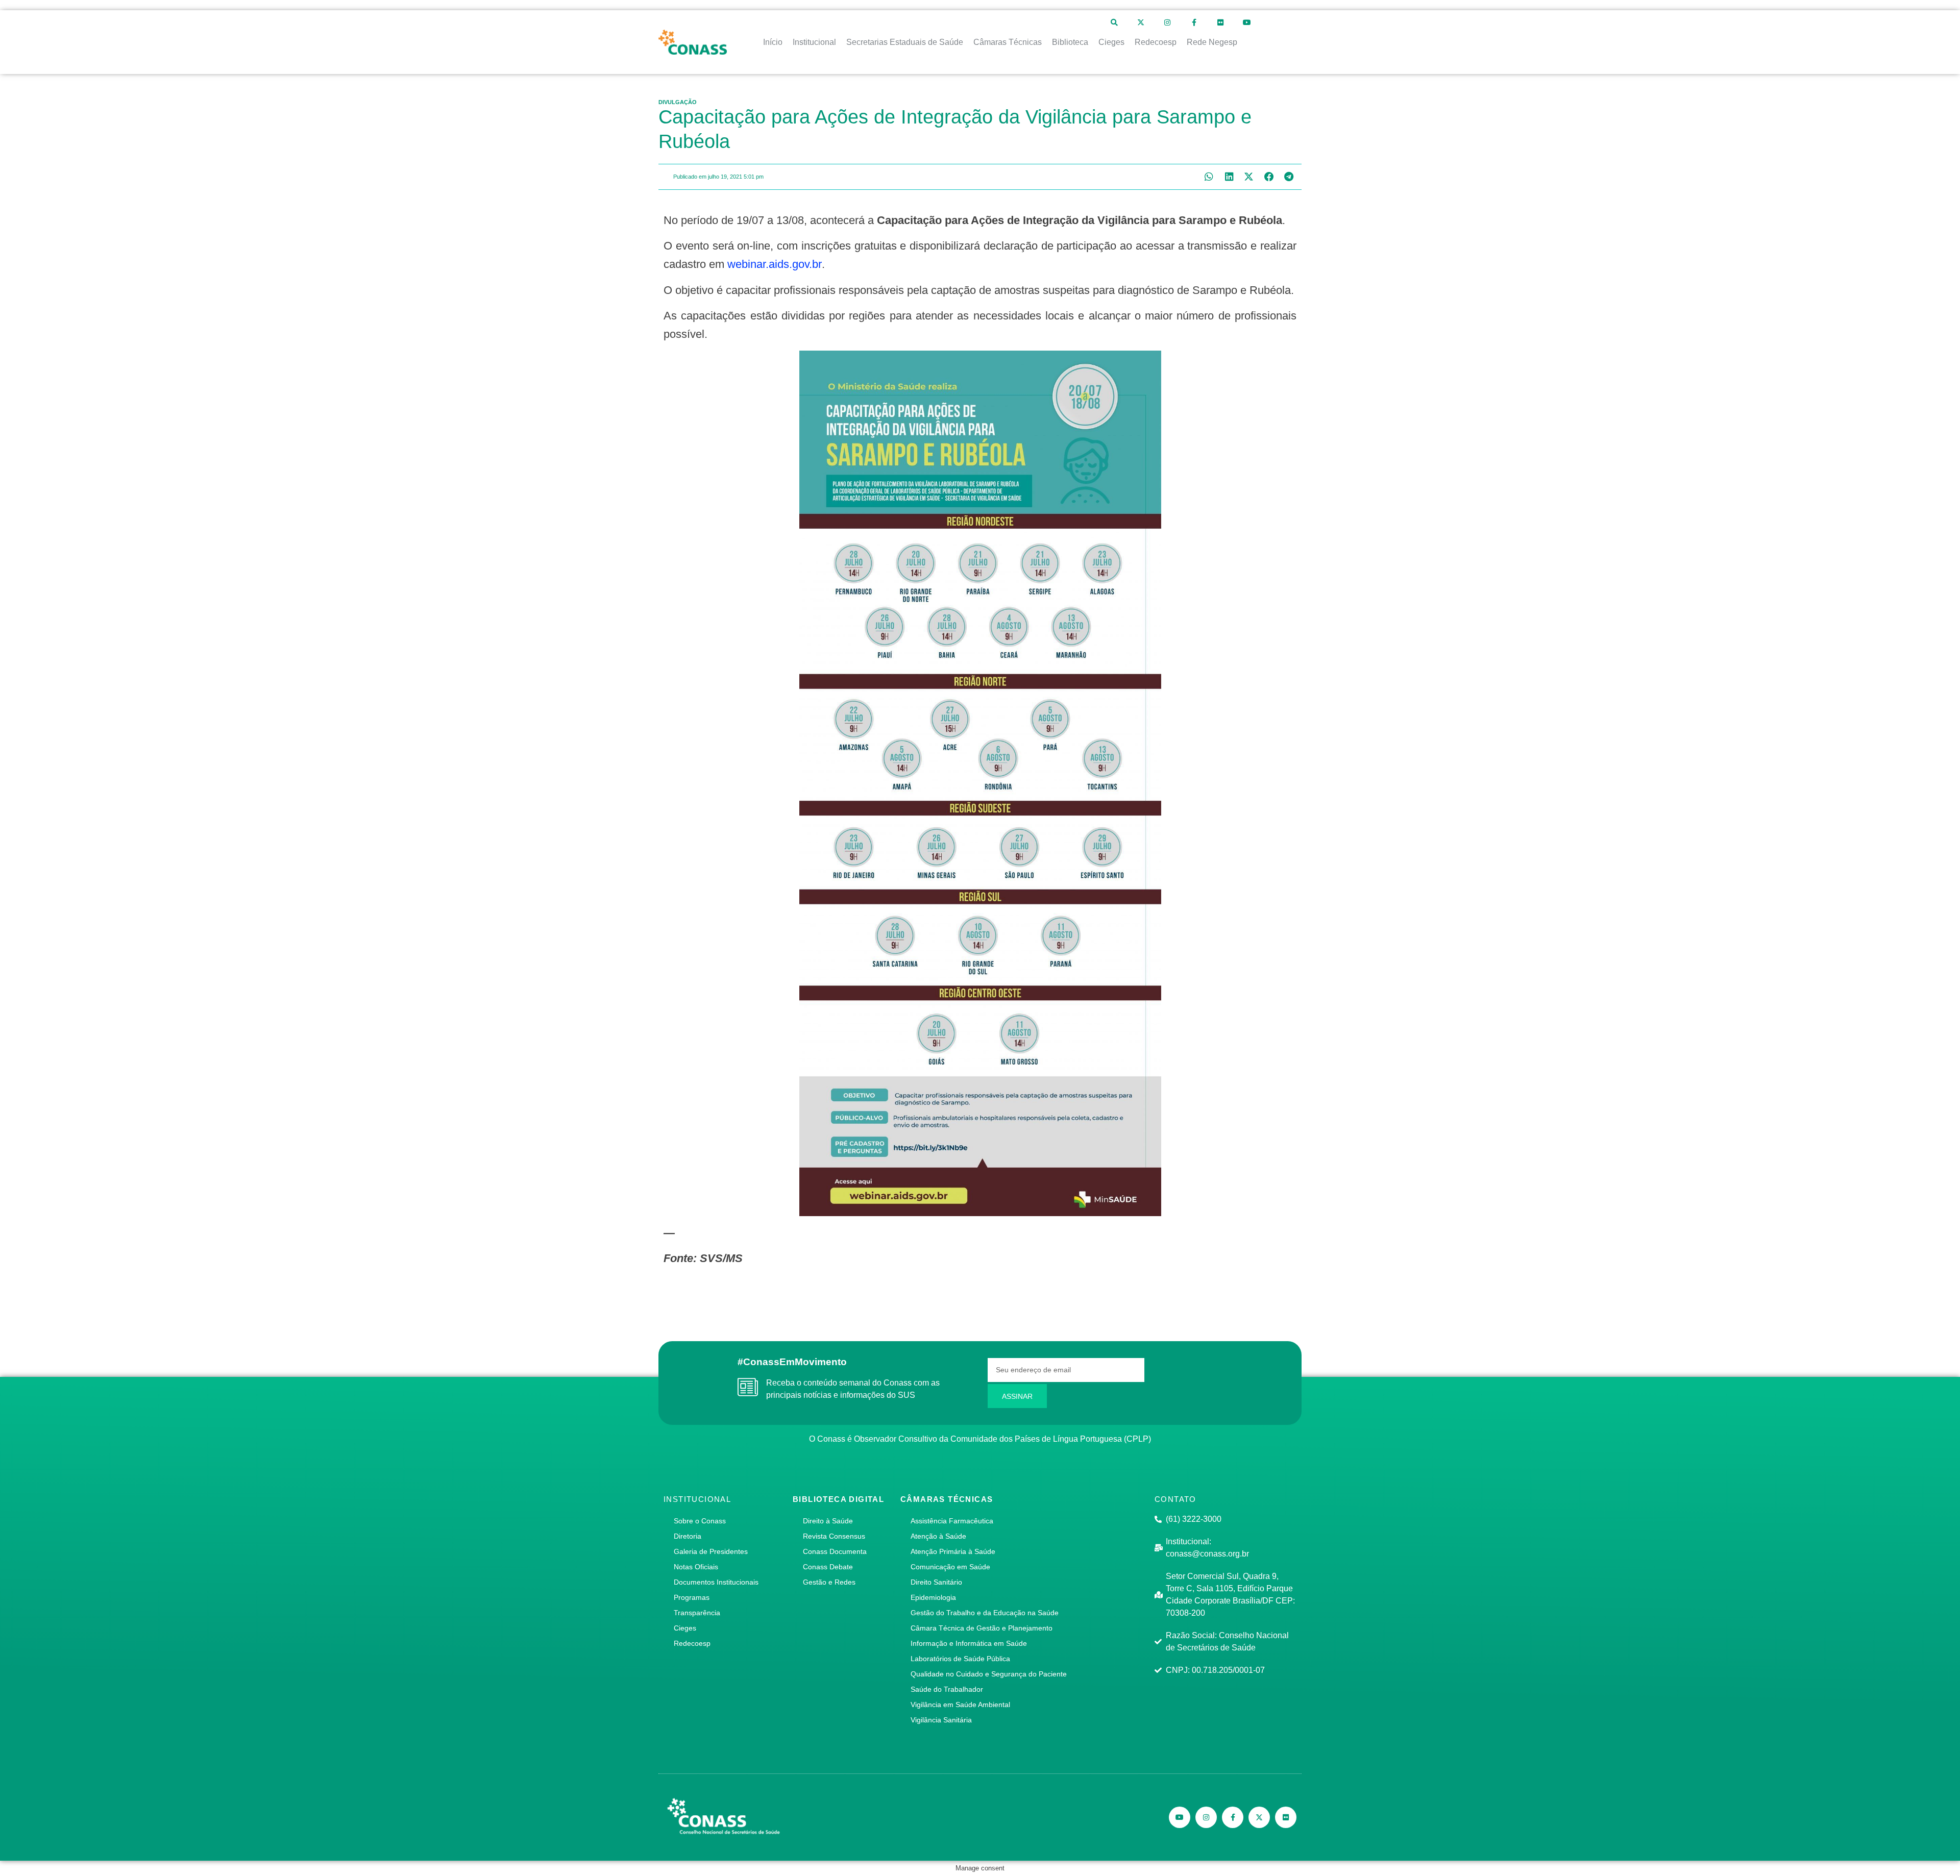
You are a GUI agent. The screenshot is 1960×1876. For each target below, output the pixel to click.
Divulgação (678, 102)
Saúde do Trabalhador (947, 1689)
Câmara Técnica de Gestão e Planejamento (982, 1628)
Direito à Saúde (828, 1521)
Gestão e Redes (829, 1582)
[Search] (1114, 22)
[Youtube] (1247, 22)
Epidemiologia (933, 1597)
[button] (1209, 177)
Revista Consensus (834, 1536)
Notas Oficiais (696, 1567)
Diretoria (688, 1536)
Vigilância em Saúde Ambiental (960, 1705)
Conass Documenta (835, 1551)
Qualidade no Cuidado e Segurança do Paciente (989, 1674)
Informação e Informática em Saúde (969, 1643)
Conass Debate (828, 1567)
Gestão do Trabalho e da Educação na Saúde (985, 1613)
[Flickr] (1220, 22)
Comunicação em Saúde (950, 1567)
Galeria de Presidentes (711, 1551)
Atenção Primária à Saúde (953, 1551)
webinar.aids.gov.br (775, 264)
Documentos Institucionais (716, 1582)
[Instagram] (1167, 22)
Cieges (685, 1628)
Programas (692, 1597)
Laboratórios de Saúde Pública (960, 1659)
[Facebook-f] (1194, 22)
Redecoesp (692, 1643)
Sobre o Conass (700, 1521)
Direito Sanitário (936, 1582)
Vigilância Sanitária (941, 1720)
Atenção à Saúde (938, 1536)
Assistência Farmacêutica (952, 1521)
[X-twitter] (1141, 22)
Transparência (697, 1613)
